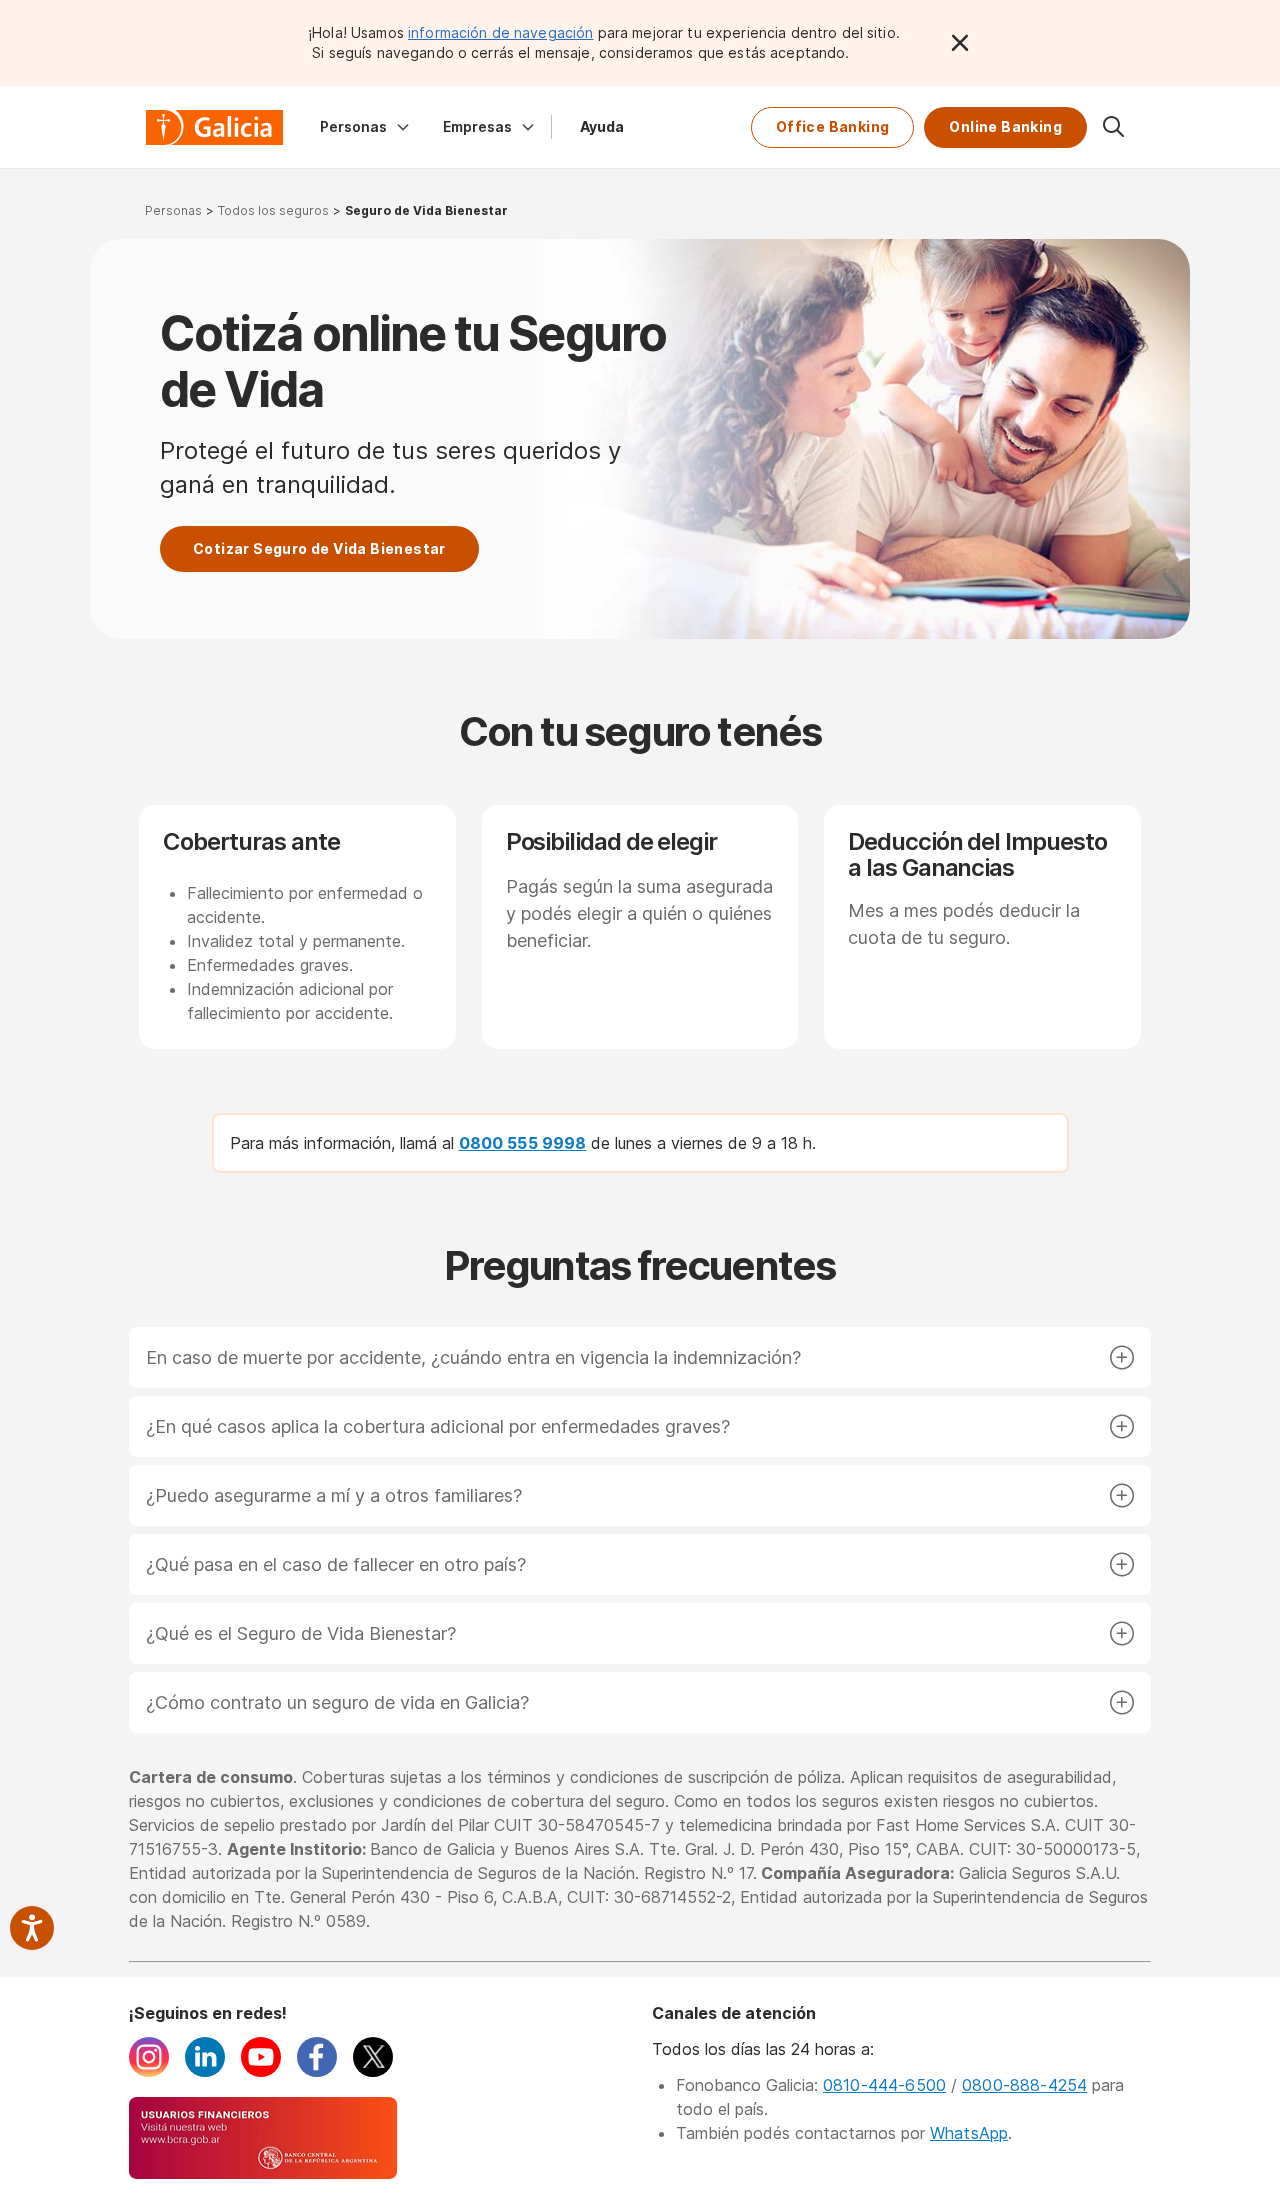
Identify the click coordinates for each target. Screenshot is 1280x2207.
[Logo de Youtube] (261, 2071)
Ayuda (602, 126)
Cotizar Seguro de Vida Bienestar (319, 548)
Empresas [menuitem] (477, 126)
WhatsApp (969, 2133)
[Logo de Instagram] (149, 2071)
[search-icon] (1113, 127)
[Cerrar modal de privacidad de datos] (960, 43)
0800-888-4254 (1024, 2085)
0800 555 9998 (523, 1143)
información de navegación (501, 32)
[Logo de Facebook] (317, 2071)
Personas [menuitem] (353, 126)
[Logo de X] (373, 2071)
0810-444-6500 (884, 2085)
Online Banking (1005, 126)
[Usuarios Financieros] (263, 2173)
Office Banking (833, 126)
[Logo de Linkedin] (205, 2071)
